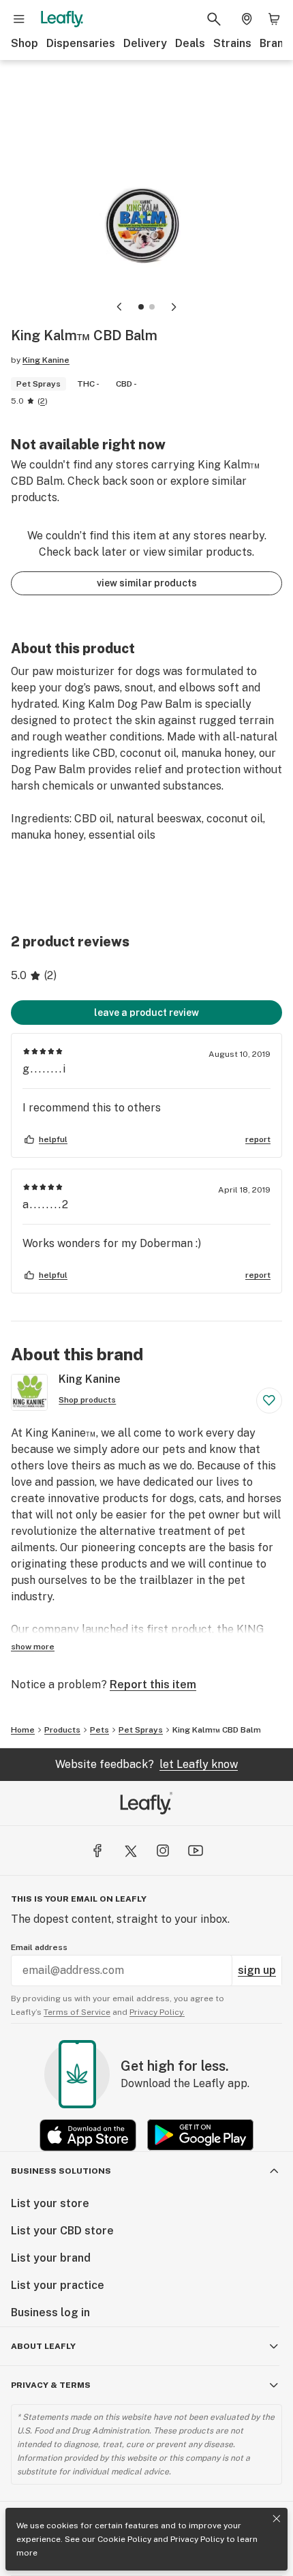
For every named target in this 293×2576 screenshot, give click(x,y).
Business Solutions (61, 2171)
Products (62, 1730)
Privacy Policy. (157, 2012)
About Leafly (43, 2346)
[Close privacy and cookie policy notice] (277, 2519)
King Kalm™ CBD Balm (217, 1730)
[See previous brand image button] (119, 307)
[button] (141, 307)
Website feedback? (146, 1764)
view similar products (147, 583)
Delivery (145, 43)
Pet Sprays (141, 1730)
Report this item (153, 1684)
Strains (232, 43)
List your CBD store (62, 2231)
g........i (45, 1069)
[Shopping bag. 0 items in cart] (274, 19)
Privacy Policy (197, 2539)
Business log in (50, 2312)
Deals (190, 43)
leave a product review (146, 1013)
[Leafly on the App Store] (88, 2135)
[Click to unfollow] (269, 1401)
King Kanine (46, 360)
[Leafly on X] (130, 1851)
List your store (50, 2203)
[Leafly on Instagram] (163, 1851)
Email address (39, 1947)
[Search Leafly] (214, 19)
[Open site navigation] (19, 19)
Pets (99, 1730)
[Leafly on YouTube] (196, 1851)
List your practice (58, 2285)
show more (33, 1647)
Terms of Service (77, 2012)
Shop (25, 43)
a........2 (46, 1204)
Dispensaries (81, 43)
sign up (257, 1970)
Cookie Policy (124, 2539)
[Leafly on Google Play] (200, 2135)
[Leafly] (62, 19)
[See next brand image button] (174, 307)
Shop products (87, 1400)
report (258, 1139)
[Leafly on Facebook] (97, 1851)
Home (23, 1730)
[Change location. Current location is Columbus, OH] (247, 19)
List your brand (51, 2258)
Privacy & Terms (51, 2385)
